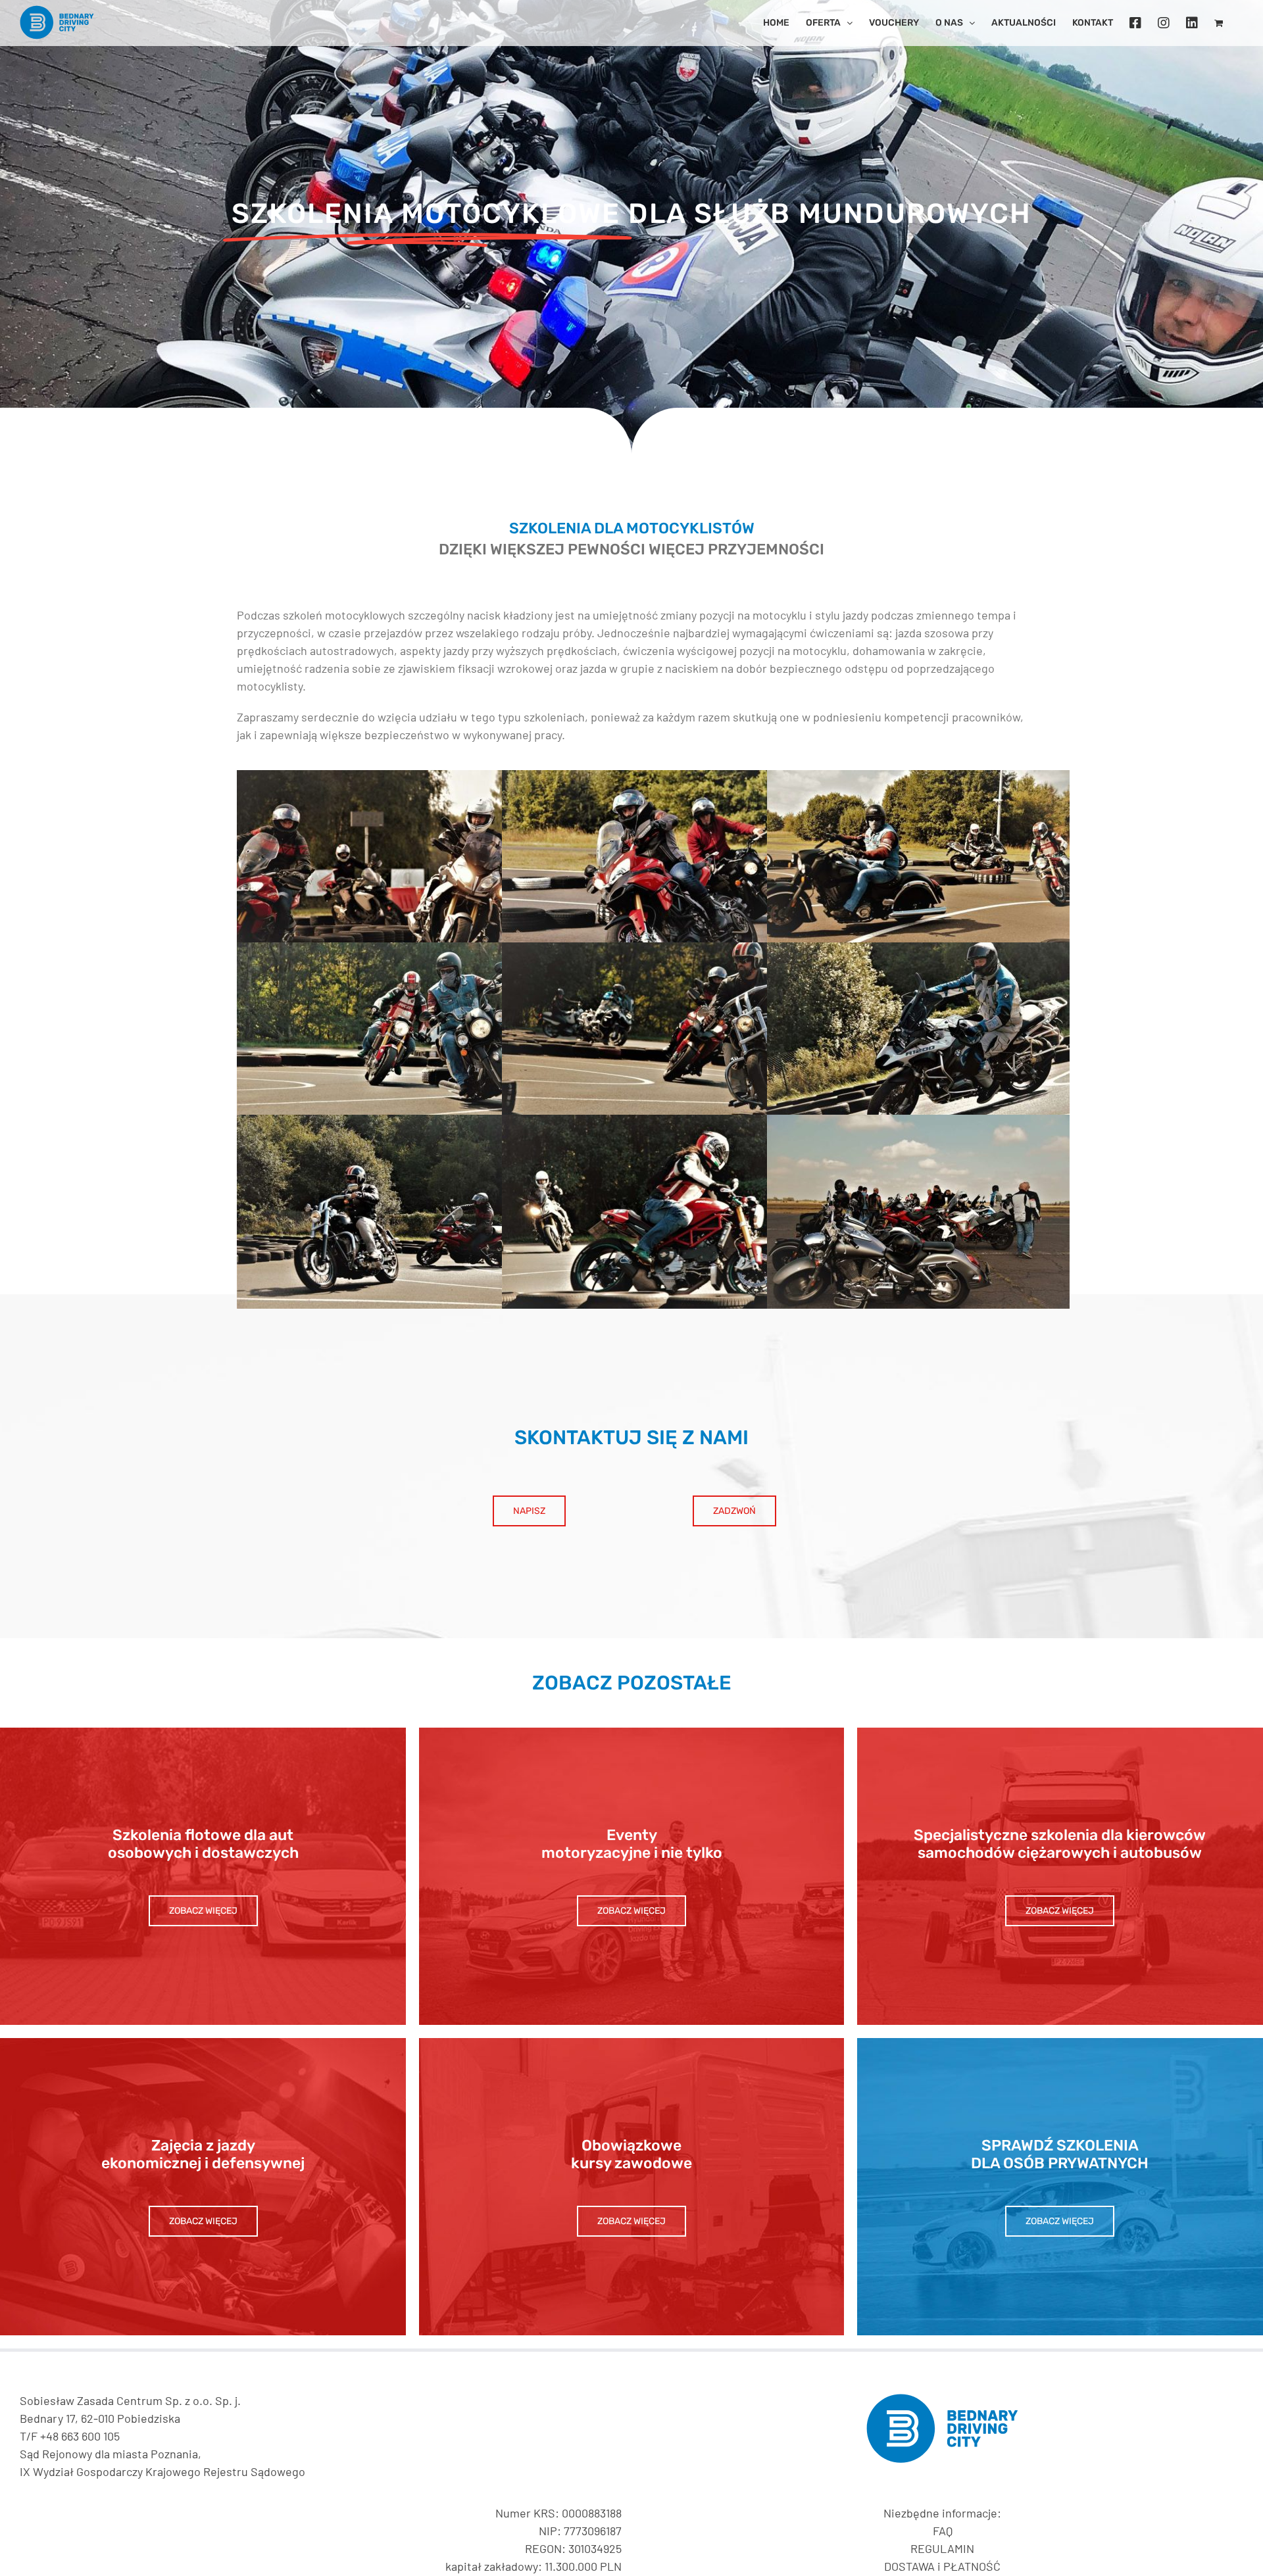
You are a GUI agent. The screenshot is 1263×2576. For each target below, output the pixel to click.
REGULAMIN (942, 2548)
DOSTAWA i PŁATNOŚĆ (942, 2566)
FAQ (943, 2531)
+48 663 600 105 (80, 2436)
